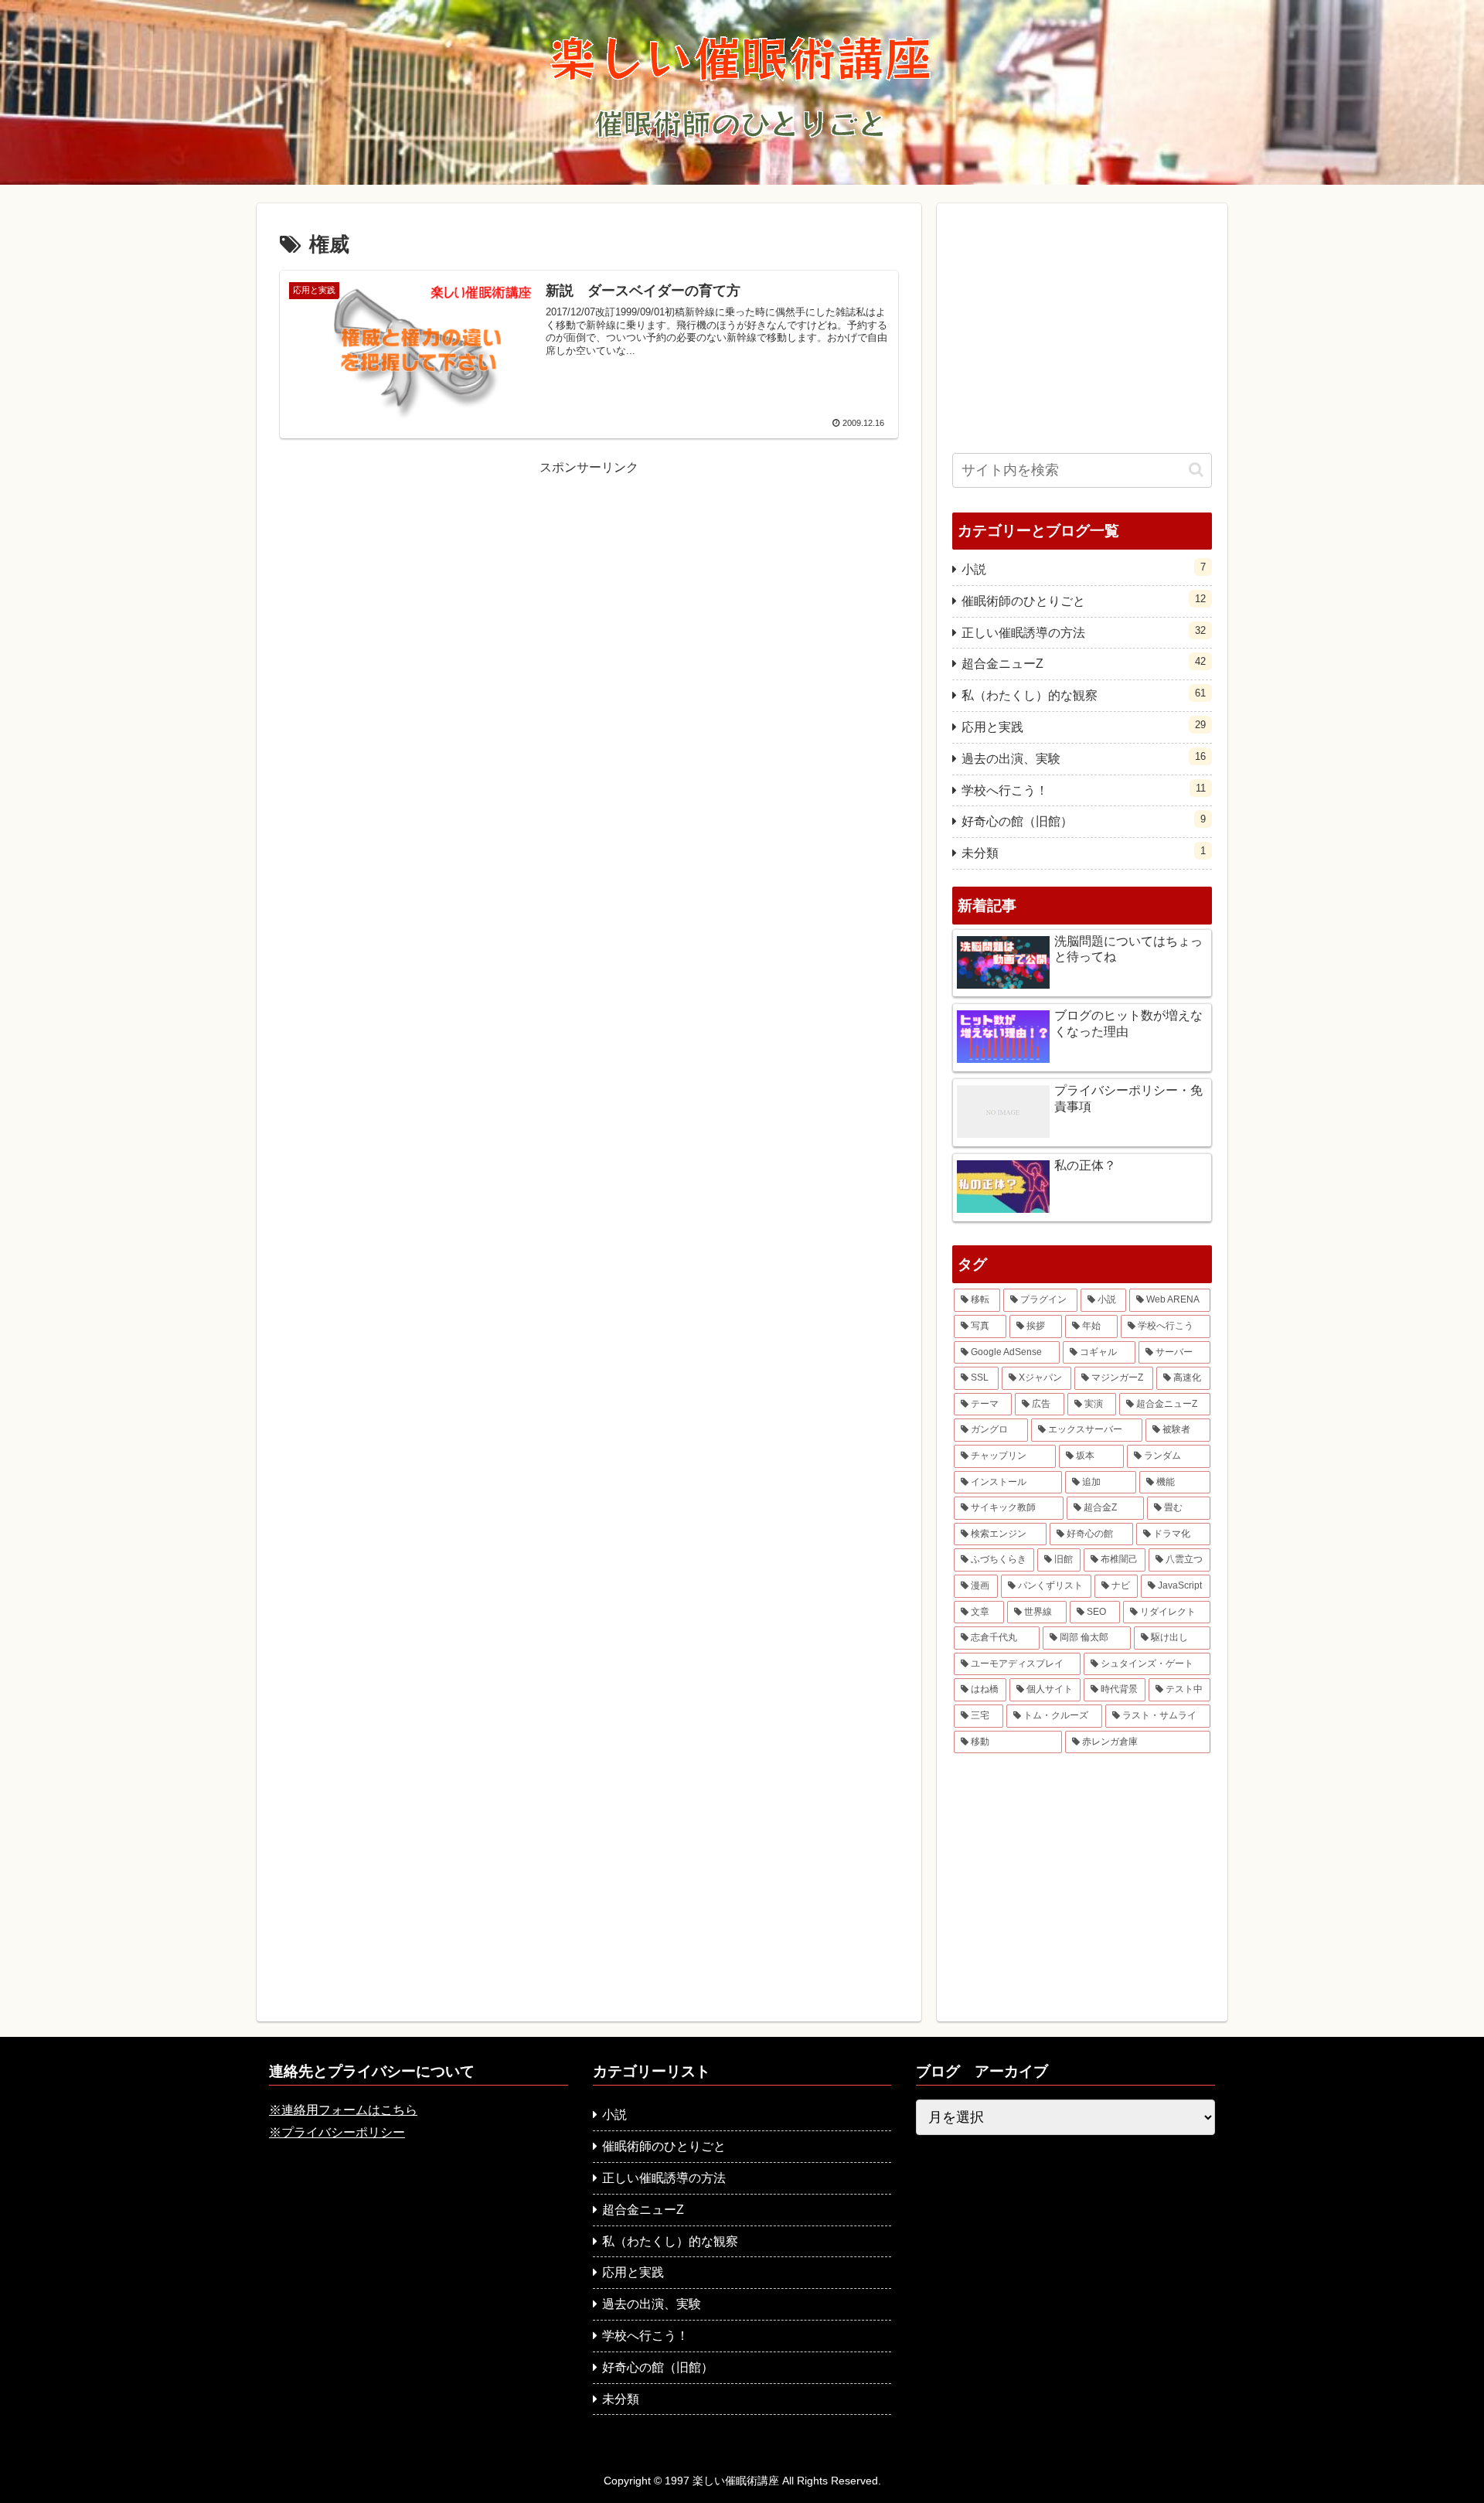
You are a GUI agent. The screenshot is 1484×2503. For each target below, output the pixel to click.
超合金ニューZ (1084, 663)
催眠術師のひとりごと (1084, 600)
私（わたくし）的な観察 (1084, 695)
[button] (1196, 470)
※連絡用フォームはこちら (343, 2110)
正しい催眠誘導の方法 (1084, 632)
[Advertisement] (589, 587)
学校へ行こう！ (1084, 790)
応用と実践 (1084, 726)
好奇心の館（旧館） (1084, 821)
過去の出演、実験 (1084, 758)
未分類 (1084, 852)
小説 (1084, 569)
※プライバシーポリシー (337, 2132)
